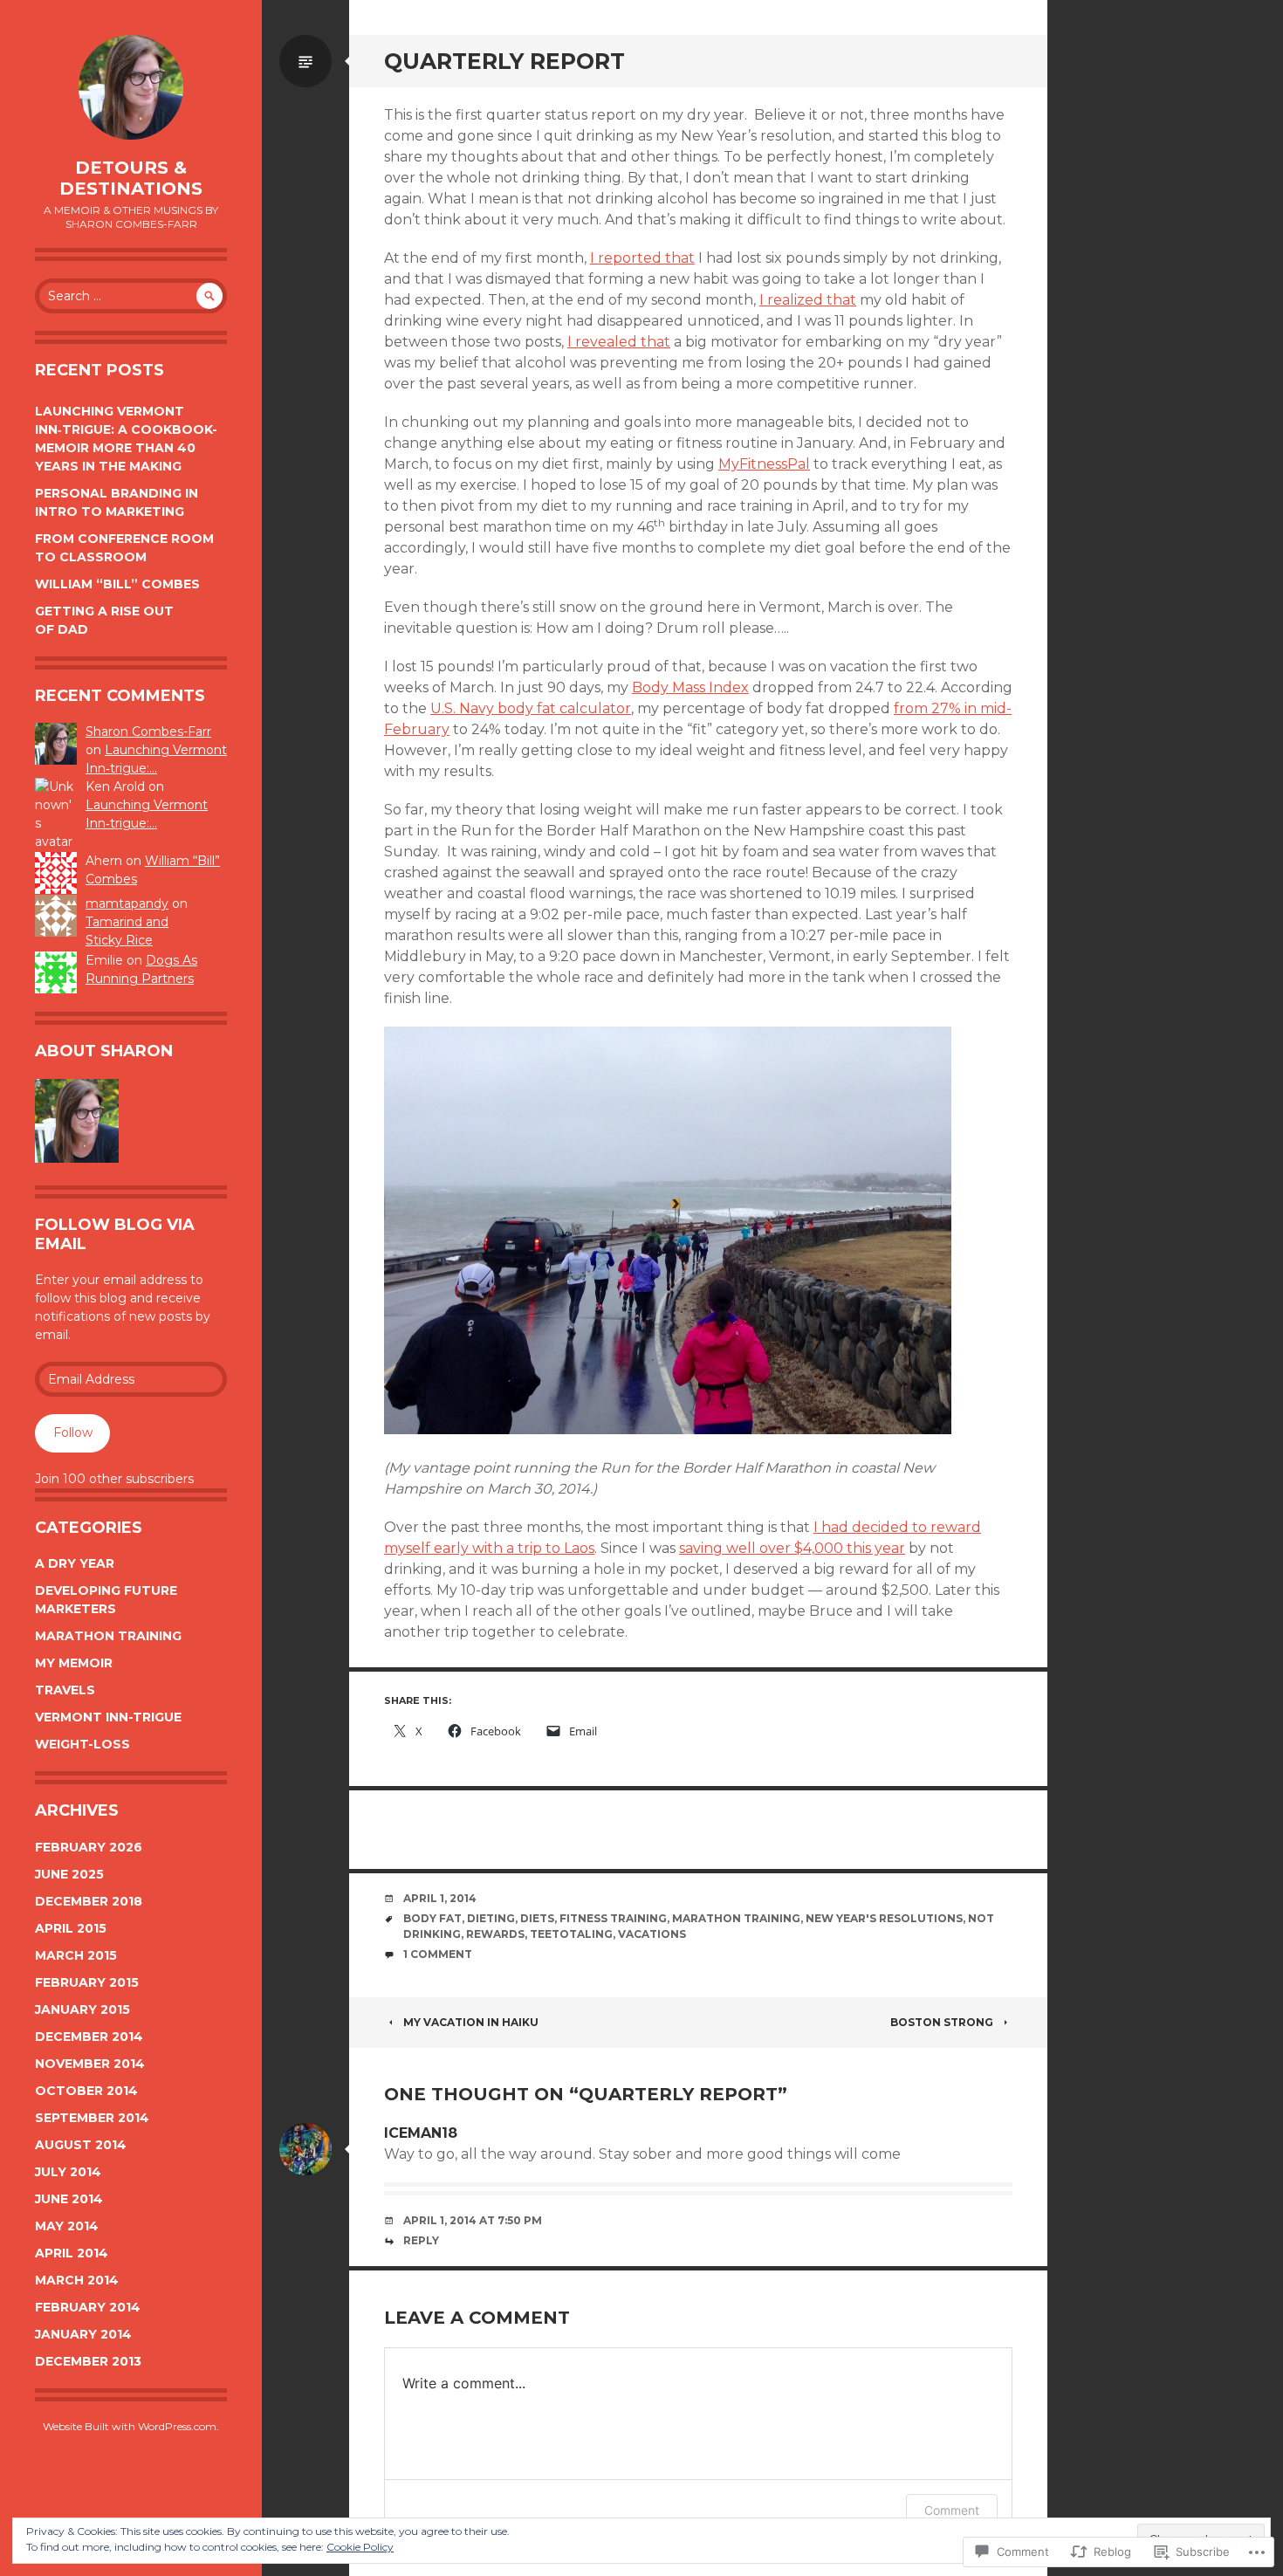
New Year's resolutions (884, 1918)
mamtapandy (127, 903)
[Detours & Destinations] (131, 87)
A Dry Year (75, 1563)
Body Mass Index (690, 687)
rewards (495, 1934)
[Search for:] (131, 296)
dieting (491, 1918)
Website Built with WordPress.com (130, 2426)
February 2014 (88, 2307)
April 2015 (71, 1928)
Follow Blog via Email (115, 1234)
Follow (73, 1432)
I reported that (642, 258)
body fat (432, 1918)
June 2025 (69, 1874)
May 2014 (67, 2226)
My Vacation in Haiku (471, 2022)
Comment (952, 2510)
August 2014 (81, 2145)
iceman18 (421, 2133)
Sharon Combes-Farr (148, 732)
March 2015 (76, 1955)
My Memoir (74, 1663)
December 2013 (88, 2361)
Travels (65, 1690)
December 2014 (89, 2037)
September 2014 (92, 2118)
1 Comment (438, 1954)
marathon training (736, 1918)
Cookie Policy (360, 2547)
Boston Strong (942, 2022)
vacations (652, 1934)
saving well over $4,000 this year (792, 1548)
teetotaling (571, 1934)
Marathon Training (108, 1636)
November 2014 (90, 2064)
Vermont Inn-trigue (108, 1717)
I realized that (808, 300)
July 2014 (68, 2172)
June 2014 (69, 2199)
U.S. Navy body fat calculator (531, 708)
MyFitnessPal (764, 464)
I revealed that (619, 342)
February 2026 (89, 1847)
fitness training (613, 1918)
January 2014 (83, 2334)
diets (537, 1918)
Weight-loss (82, 1744)
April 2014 (72, 2253)
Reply (421, 2240)
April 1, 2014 (440, 1898)
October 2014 (86, 2091)
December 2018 (89, 1901)
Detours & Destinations (131, 178)
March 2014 (77, 2280)
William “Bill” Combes (117, 584)
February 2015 (87, 1982)
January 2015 (82, 2009)
